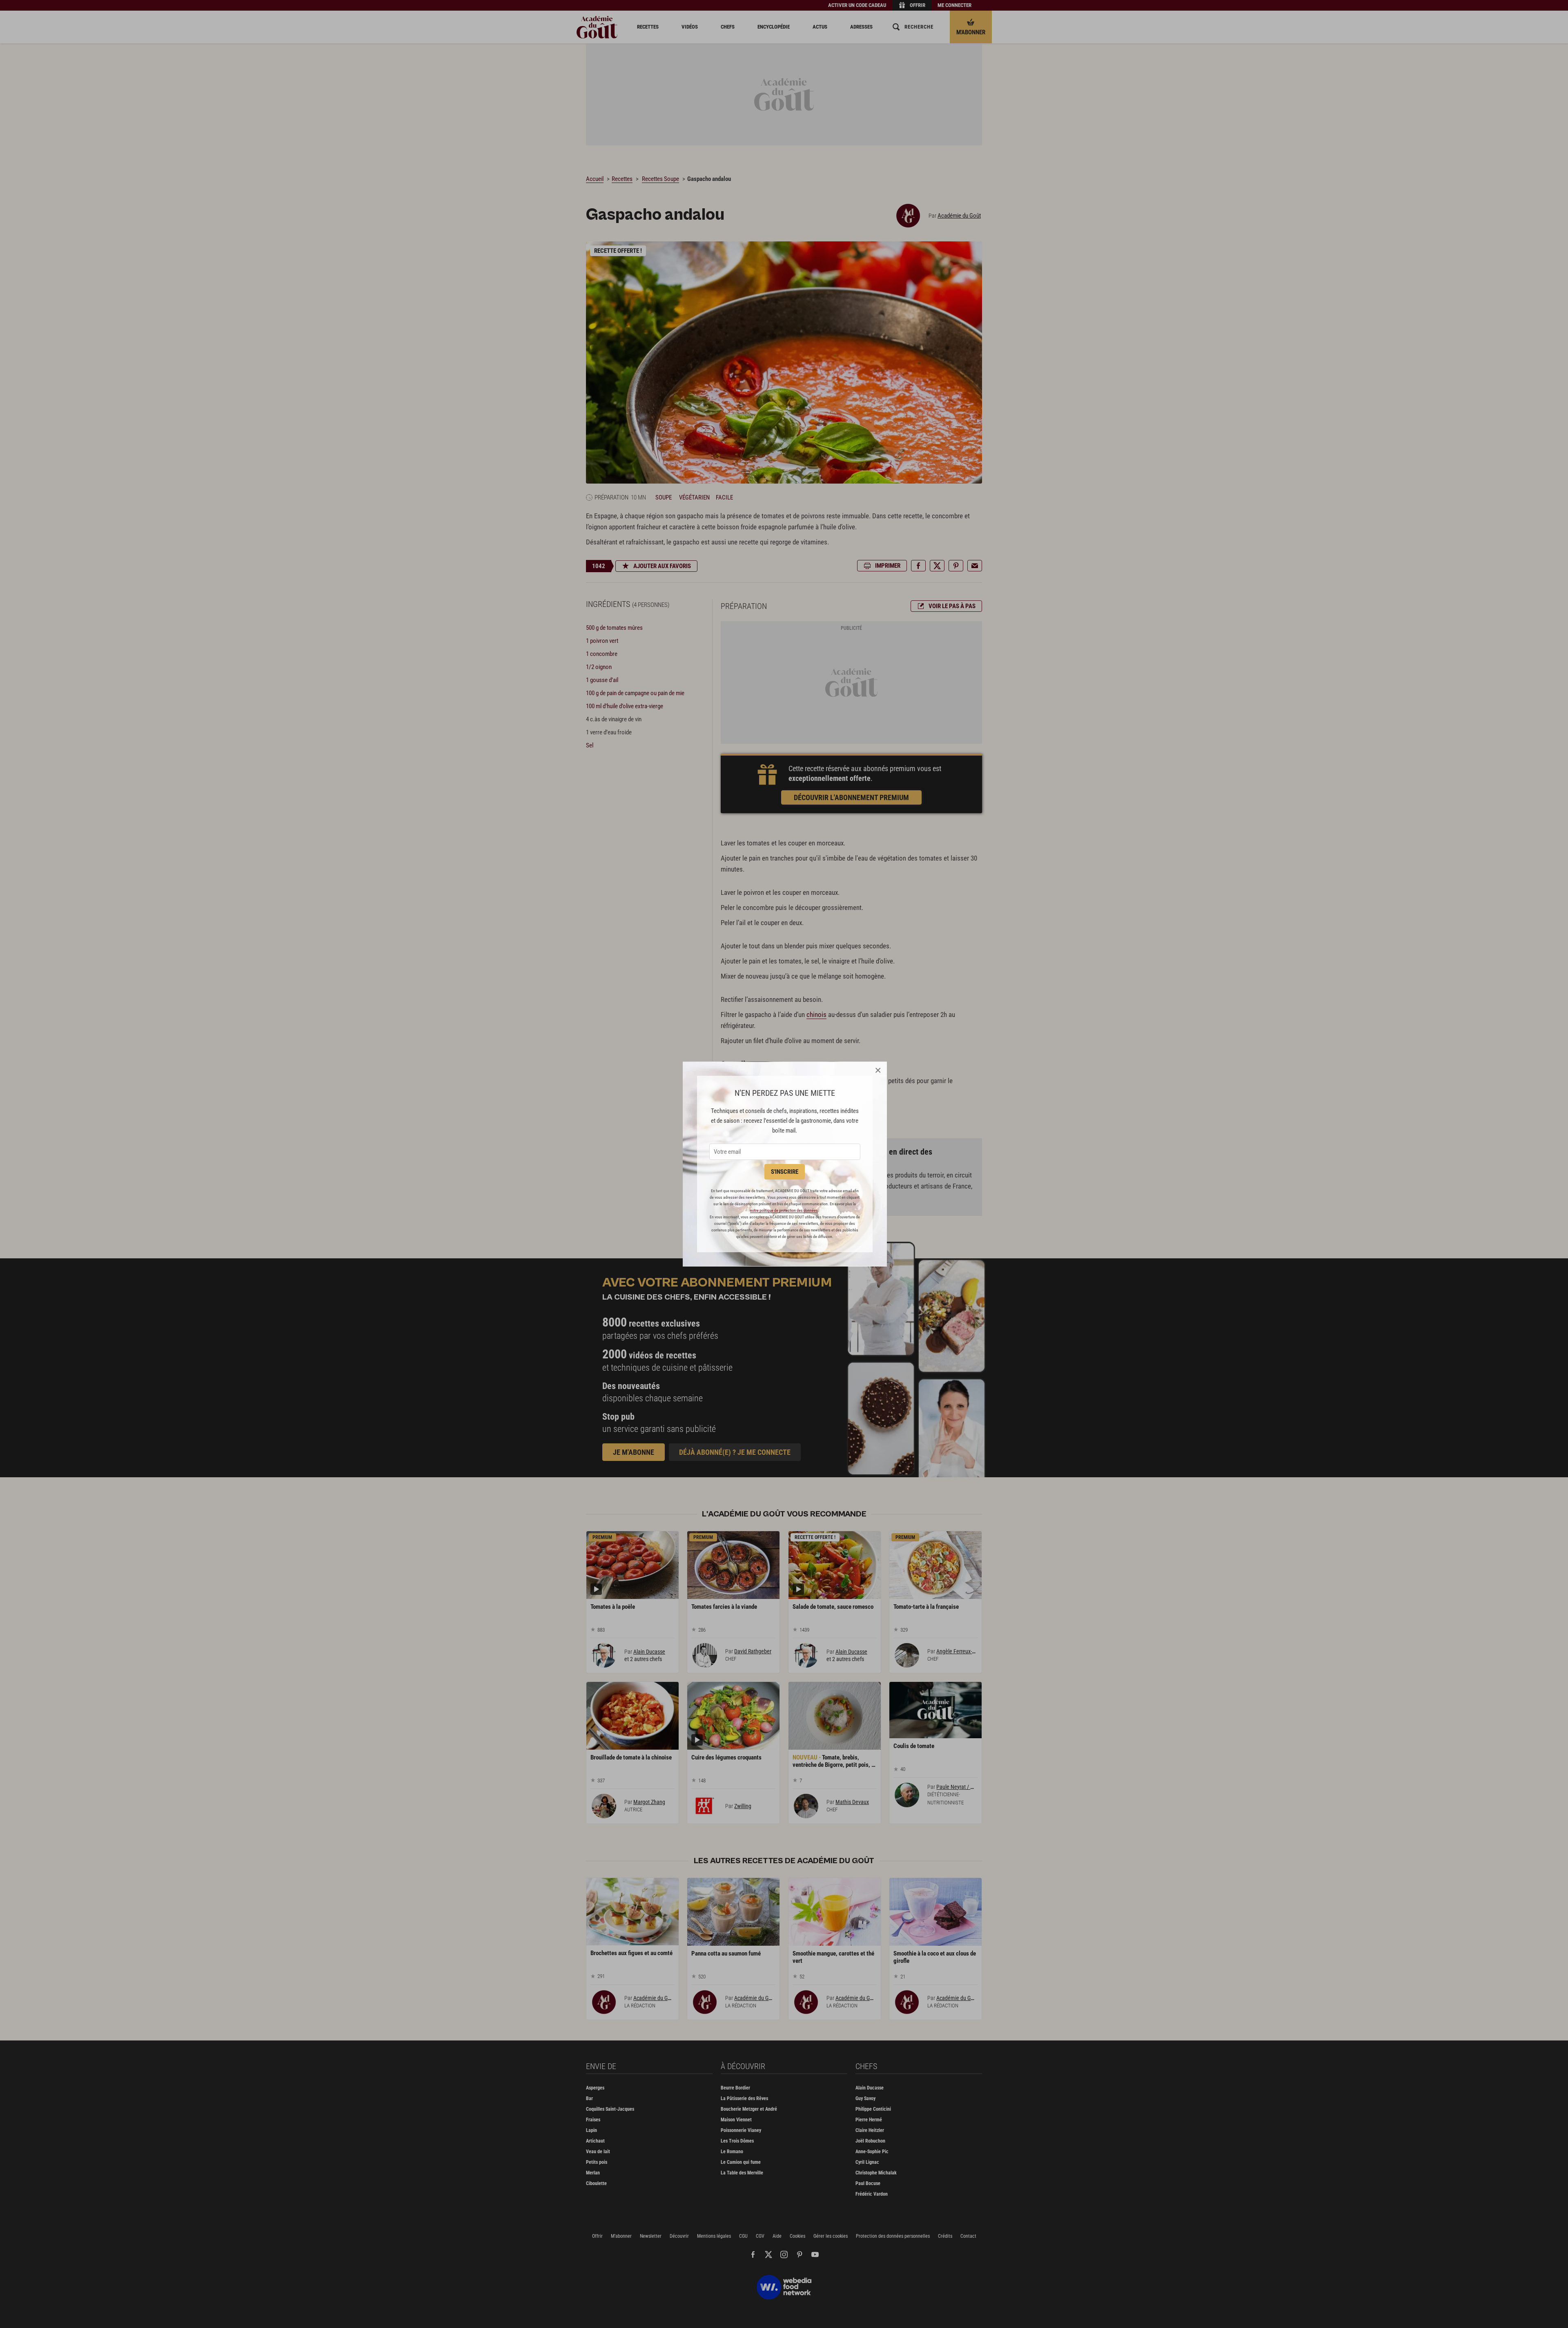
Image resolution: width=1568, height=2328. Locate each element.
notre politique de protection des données (784, 1210)
